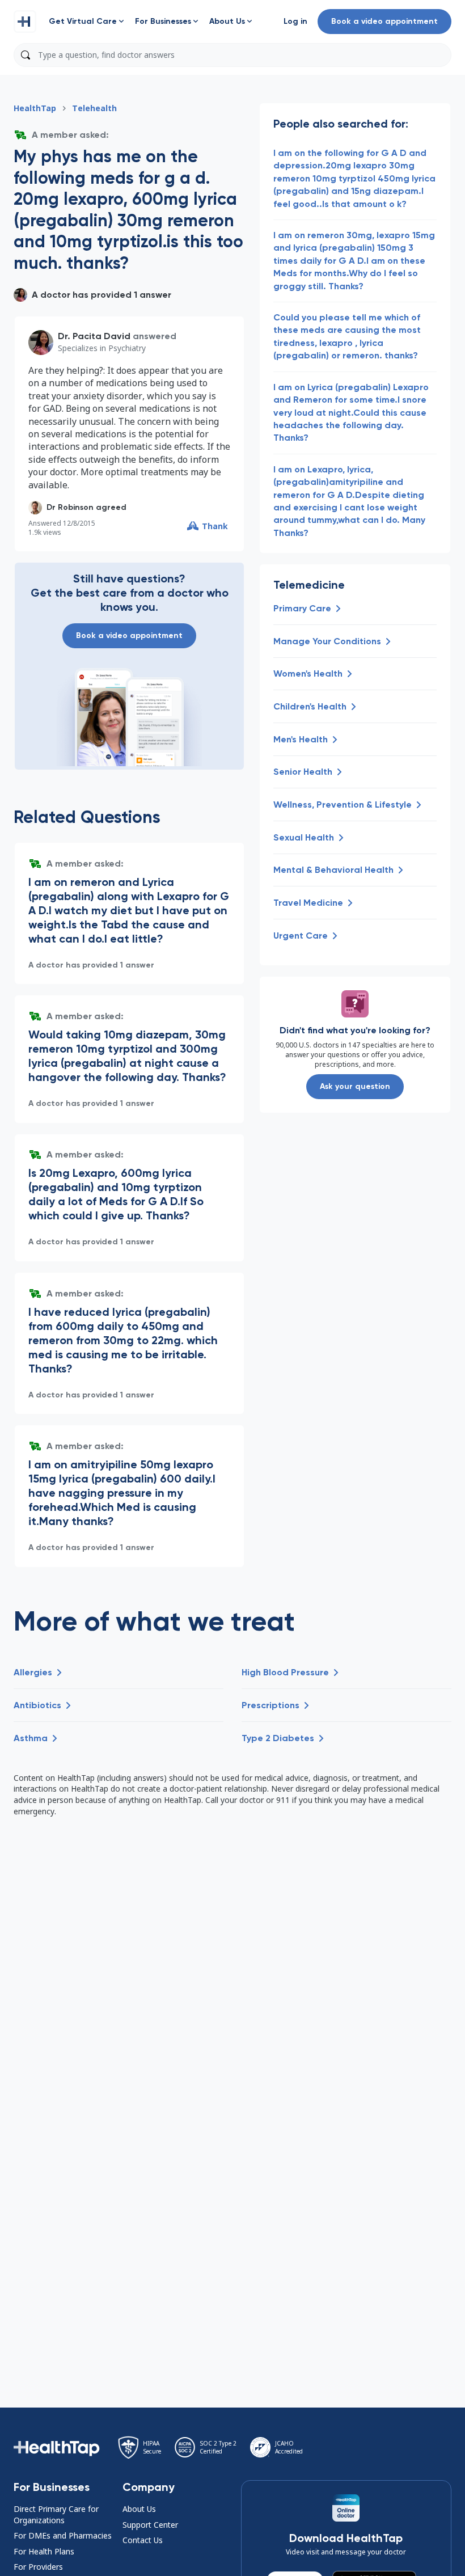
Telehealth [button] (94, 108)
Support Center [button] (150, 2525)
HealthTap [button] (35, 108)
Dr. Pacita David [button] (94, 336)
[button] (25, 22)
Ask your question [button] (355, 1086)
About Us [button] (139, 2509)
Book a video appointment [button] (384, 21)
